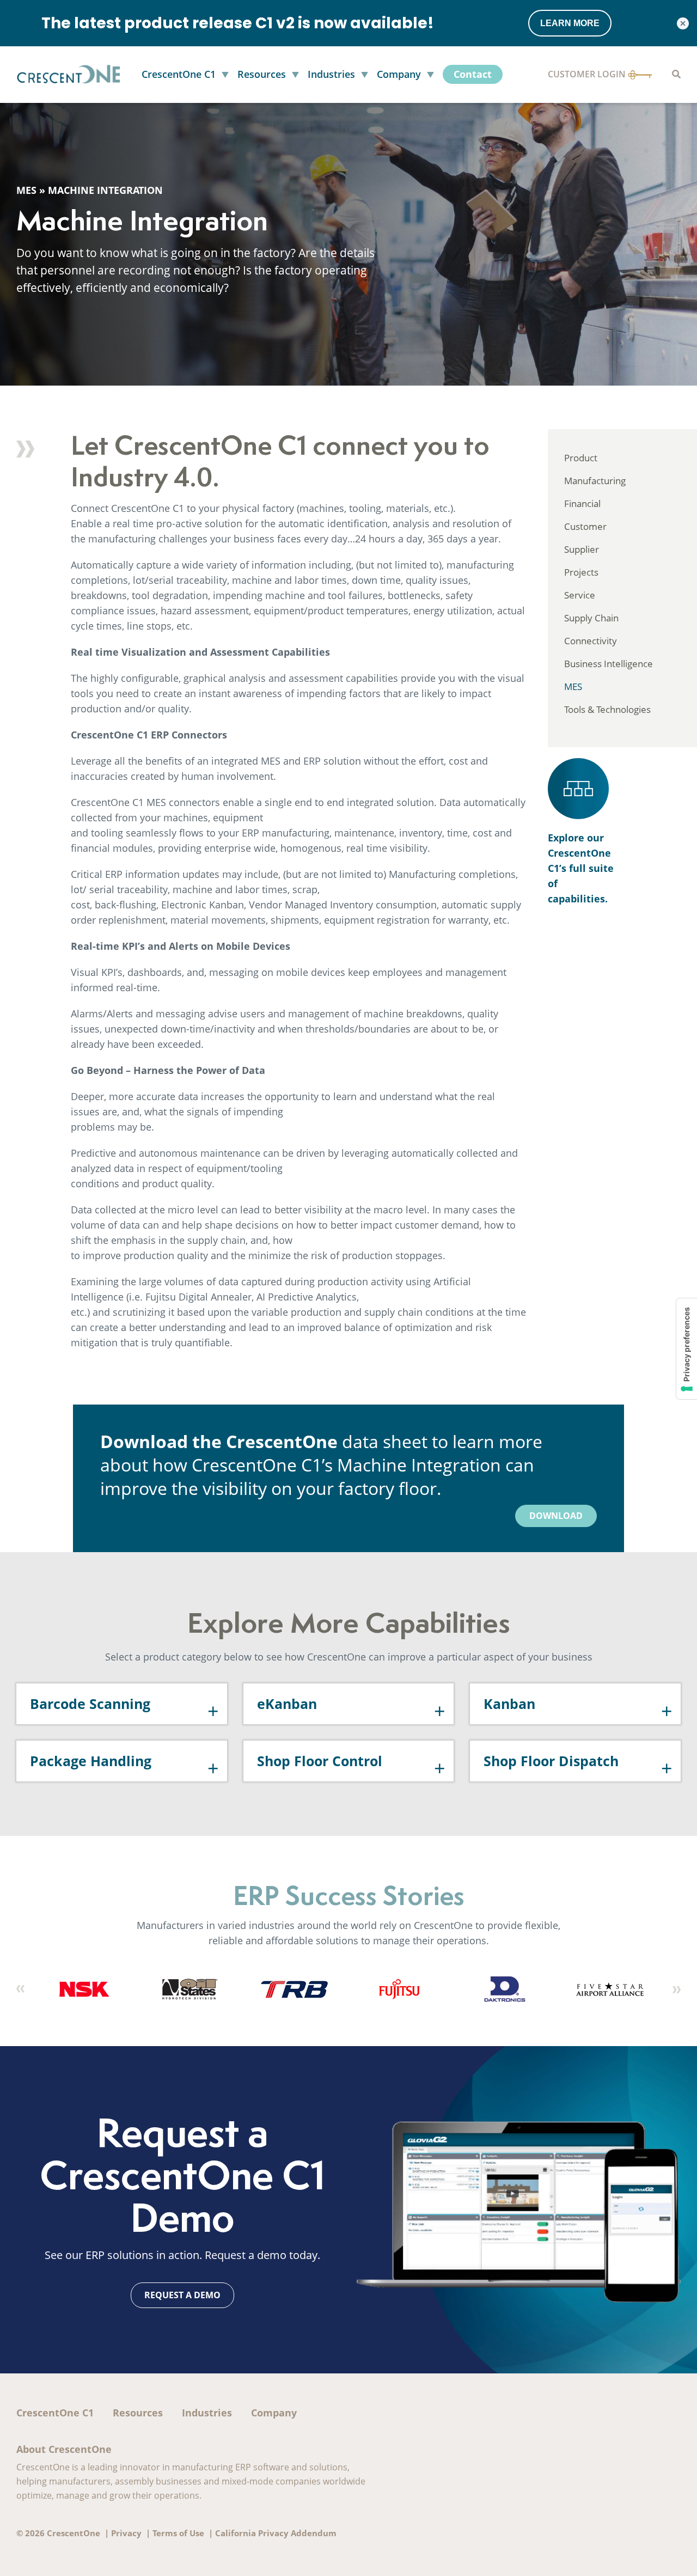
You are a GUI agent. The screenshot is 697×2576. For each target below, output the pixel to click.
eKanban (287, 1704)
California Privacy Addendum (276, 2533)
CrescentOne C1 (55, 2413)
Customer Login (588, 74)
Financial (582, 503)
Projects (581, 572)
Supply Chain (591, 618)
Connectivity (591, 641)
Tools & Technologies (607, 709)
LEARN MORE (570, 23)
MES (26, 190)
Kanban (509, 1704)
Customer (585, 526)
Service (580, 595)
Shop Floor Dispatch (551, 1761)
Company (274, 2413)
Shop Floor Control (320, 1761)
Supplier (582, 549)
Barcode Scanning (90, 1704)
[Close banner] (683, 23)
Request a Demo (182, 2295)
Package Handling (91, 1761)
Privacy (126, 2533)
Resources (138, 2413)
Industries (207, 2413)
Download (556, 1516)
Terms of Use (178, 2533)
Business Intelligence (609, 664)
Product (581, 458)
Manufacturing (595, 481)
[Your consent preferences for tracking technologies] (687, 1349)
